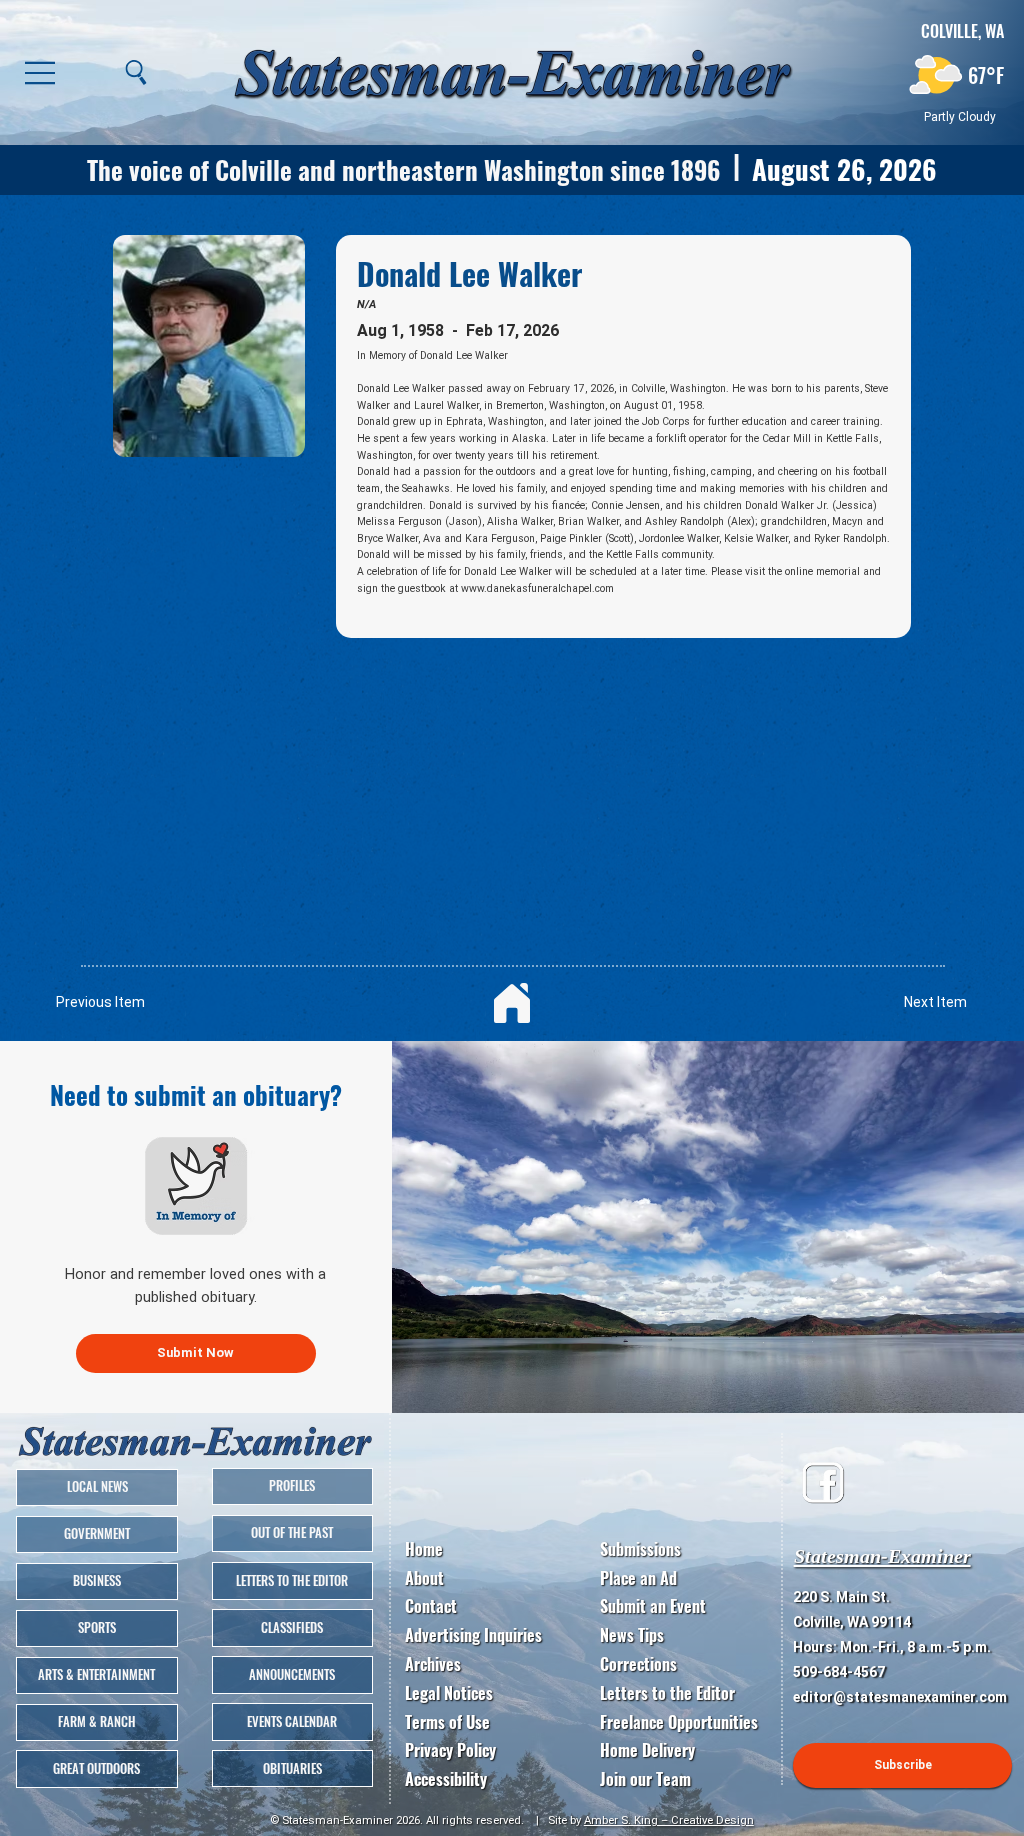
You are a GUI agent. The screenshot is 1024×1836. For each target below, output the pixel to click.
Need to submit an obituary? (196, 1094)
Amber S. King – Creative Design (669, 1820)
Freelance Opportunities (679, 1722)
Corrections (638, 1664)
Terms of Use (447, 1722)
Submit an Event (653, 1606)
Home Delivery (647, 1750)
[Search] (136, 72)
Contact (431, 1606)
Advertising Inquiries (473, 1635)
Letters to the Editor (667, 1693)
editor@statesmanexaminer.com (900, 1697)
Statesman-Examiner (882, 1556)
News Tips (632, 1635)
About (424, 1578)
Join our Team (645, 1779)
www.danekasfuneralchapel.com (537, 588)
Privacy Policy (450, 1750)
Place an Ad (638, 1578)
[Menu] (41, 72)
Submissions (640, 1549)
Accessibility (446, 1779)
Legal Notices (449, 1693)
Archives (433, 1664)
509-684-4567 (839, 1672)
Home (424, 1549)
